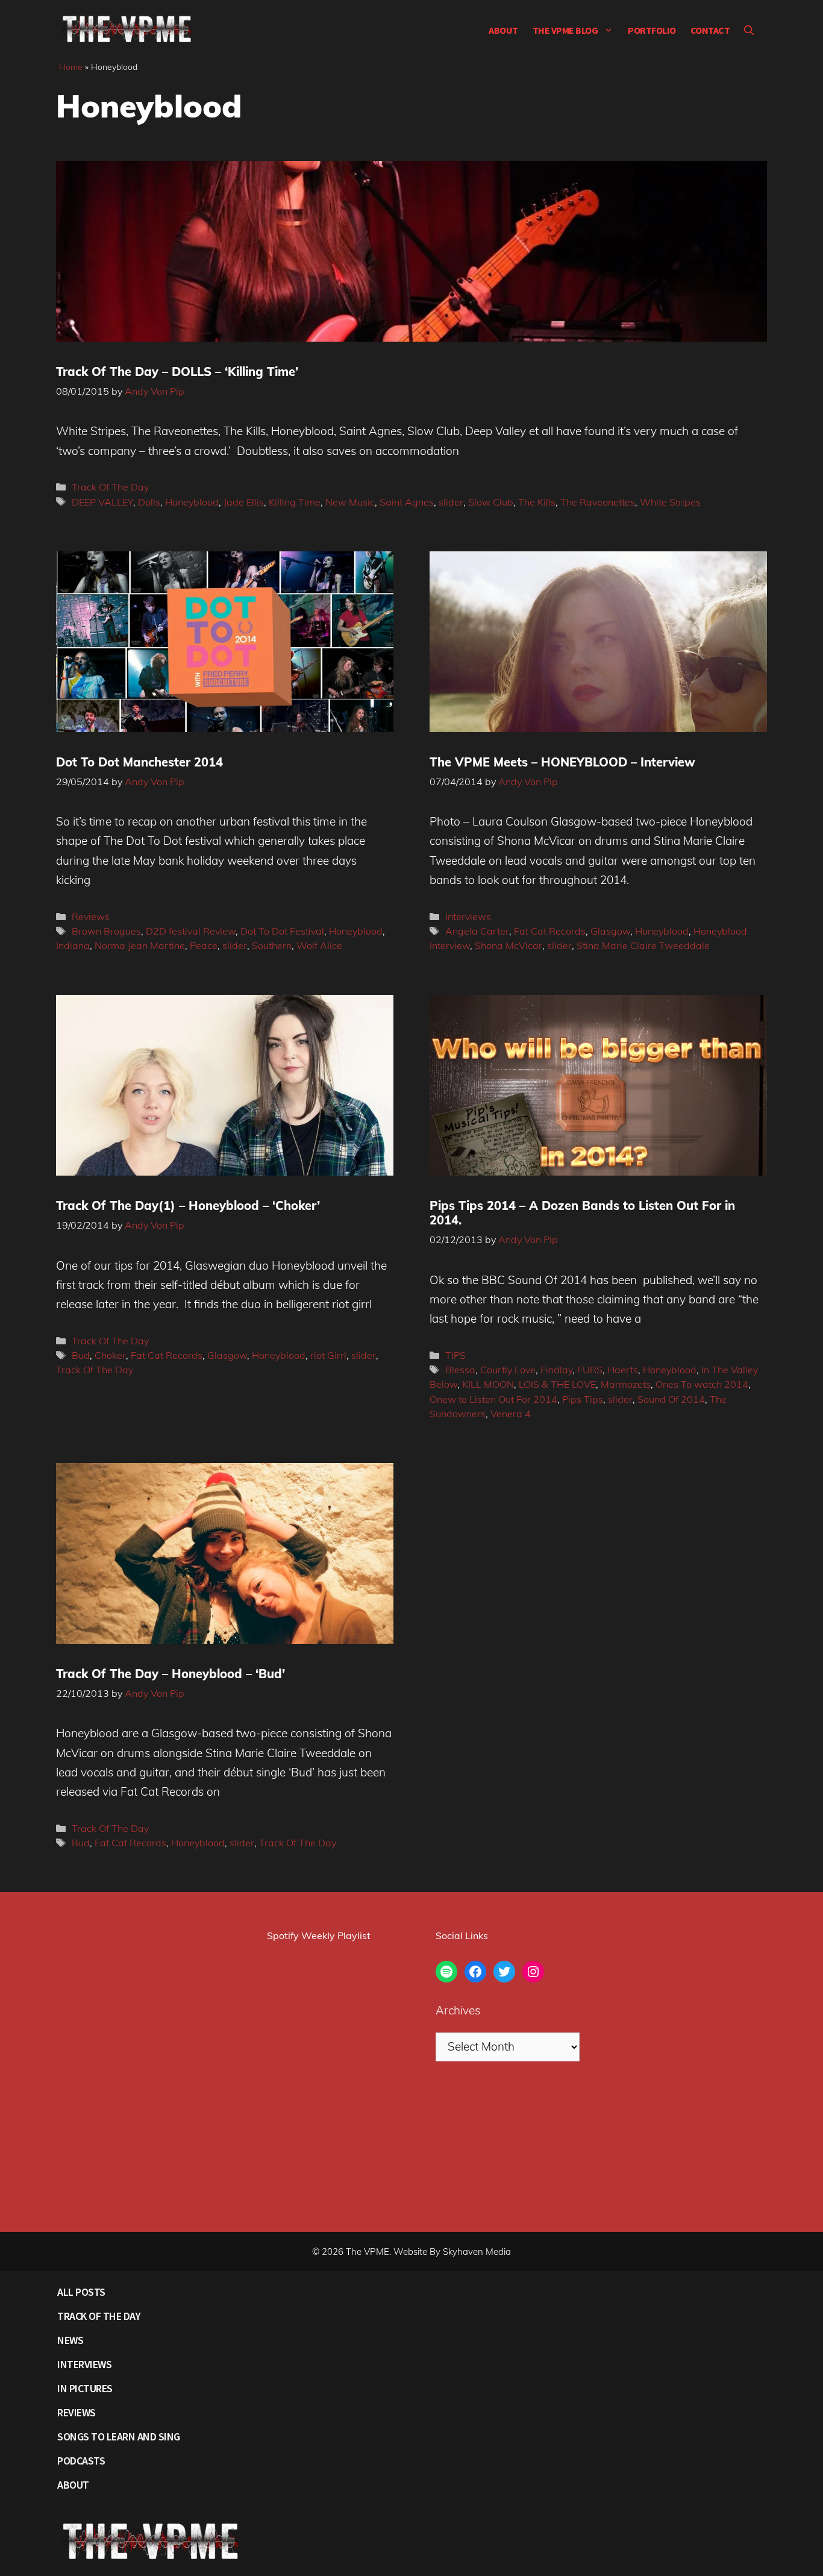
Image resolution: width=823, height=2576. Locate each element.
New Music (350, 502)
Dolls (149, 502)
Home (71, 67)
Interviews (468, 917)
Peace (204, 945)
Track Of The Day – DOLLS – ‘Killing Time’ (177, 371)
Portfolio (652, 30)
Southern (272, 945)
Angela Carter (477, 931)
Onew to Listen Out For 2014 (493, 1399)
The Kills (537, 502)
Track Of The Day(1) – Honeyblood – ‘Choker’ (188, 1205)
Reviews (91, 917)
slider (451, 502)
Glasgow (610, 931)
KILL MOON (488, 1384)
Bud (81, 1355)
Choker (110, 1355)
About (503, 30)
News (70, 2340)
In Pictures (85, 2388)
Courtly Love (508, 1370)
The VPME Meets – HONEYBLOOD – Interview (562, 762)
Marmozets (626, 1384)
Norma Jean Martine (140, 945)
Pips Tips (583, 1399)
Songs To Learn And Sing (119, 2437)
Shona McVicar (509, 945)
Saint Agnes (407, 502)
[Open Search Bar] (749, 30)
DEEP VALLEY (102, 502)
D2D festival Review (191, 931)
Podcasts (81, 2461)
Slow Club (491, 502)
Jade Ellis (244, 502)
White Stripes (670, 502)
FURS (590, 1370)
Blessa (460, 1370)
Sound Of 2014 (671, 1399)
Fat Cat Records (550, 931)
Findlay (556, 1370)
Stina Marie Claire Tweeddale (643, 945)
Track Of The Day (110, 487)
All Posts (81, 2292)
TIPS (455, 1355)
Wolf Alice (319, 945)
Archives (458, 2010)
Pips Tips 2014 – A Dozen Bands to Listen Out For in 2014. (582, 1213)
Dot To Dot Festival (282, 931)
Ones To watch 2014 (702, 1384)
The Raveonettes (598, 502)
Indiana (73, 945)
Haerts (623, 1370)
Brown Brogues (106, 931)
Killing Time (295, 502)
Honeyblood (192, 502)
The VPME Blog (565, 30)
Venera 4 (511, 1414)
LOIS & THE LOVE (557, 1384)
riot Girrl (328, 1355)
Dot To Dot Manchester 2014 (139, 762)
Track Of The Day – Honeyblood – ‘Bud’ (171, 1674)
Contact (710, 30)
